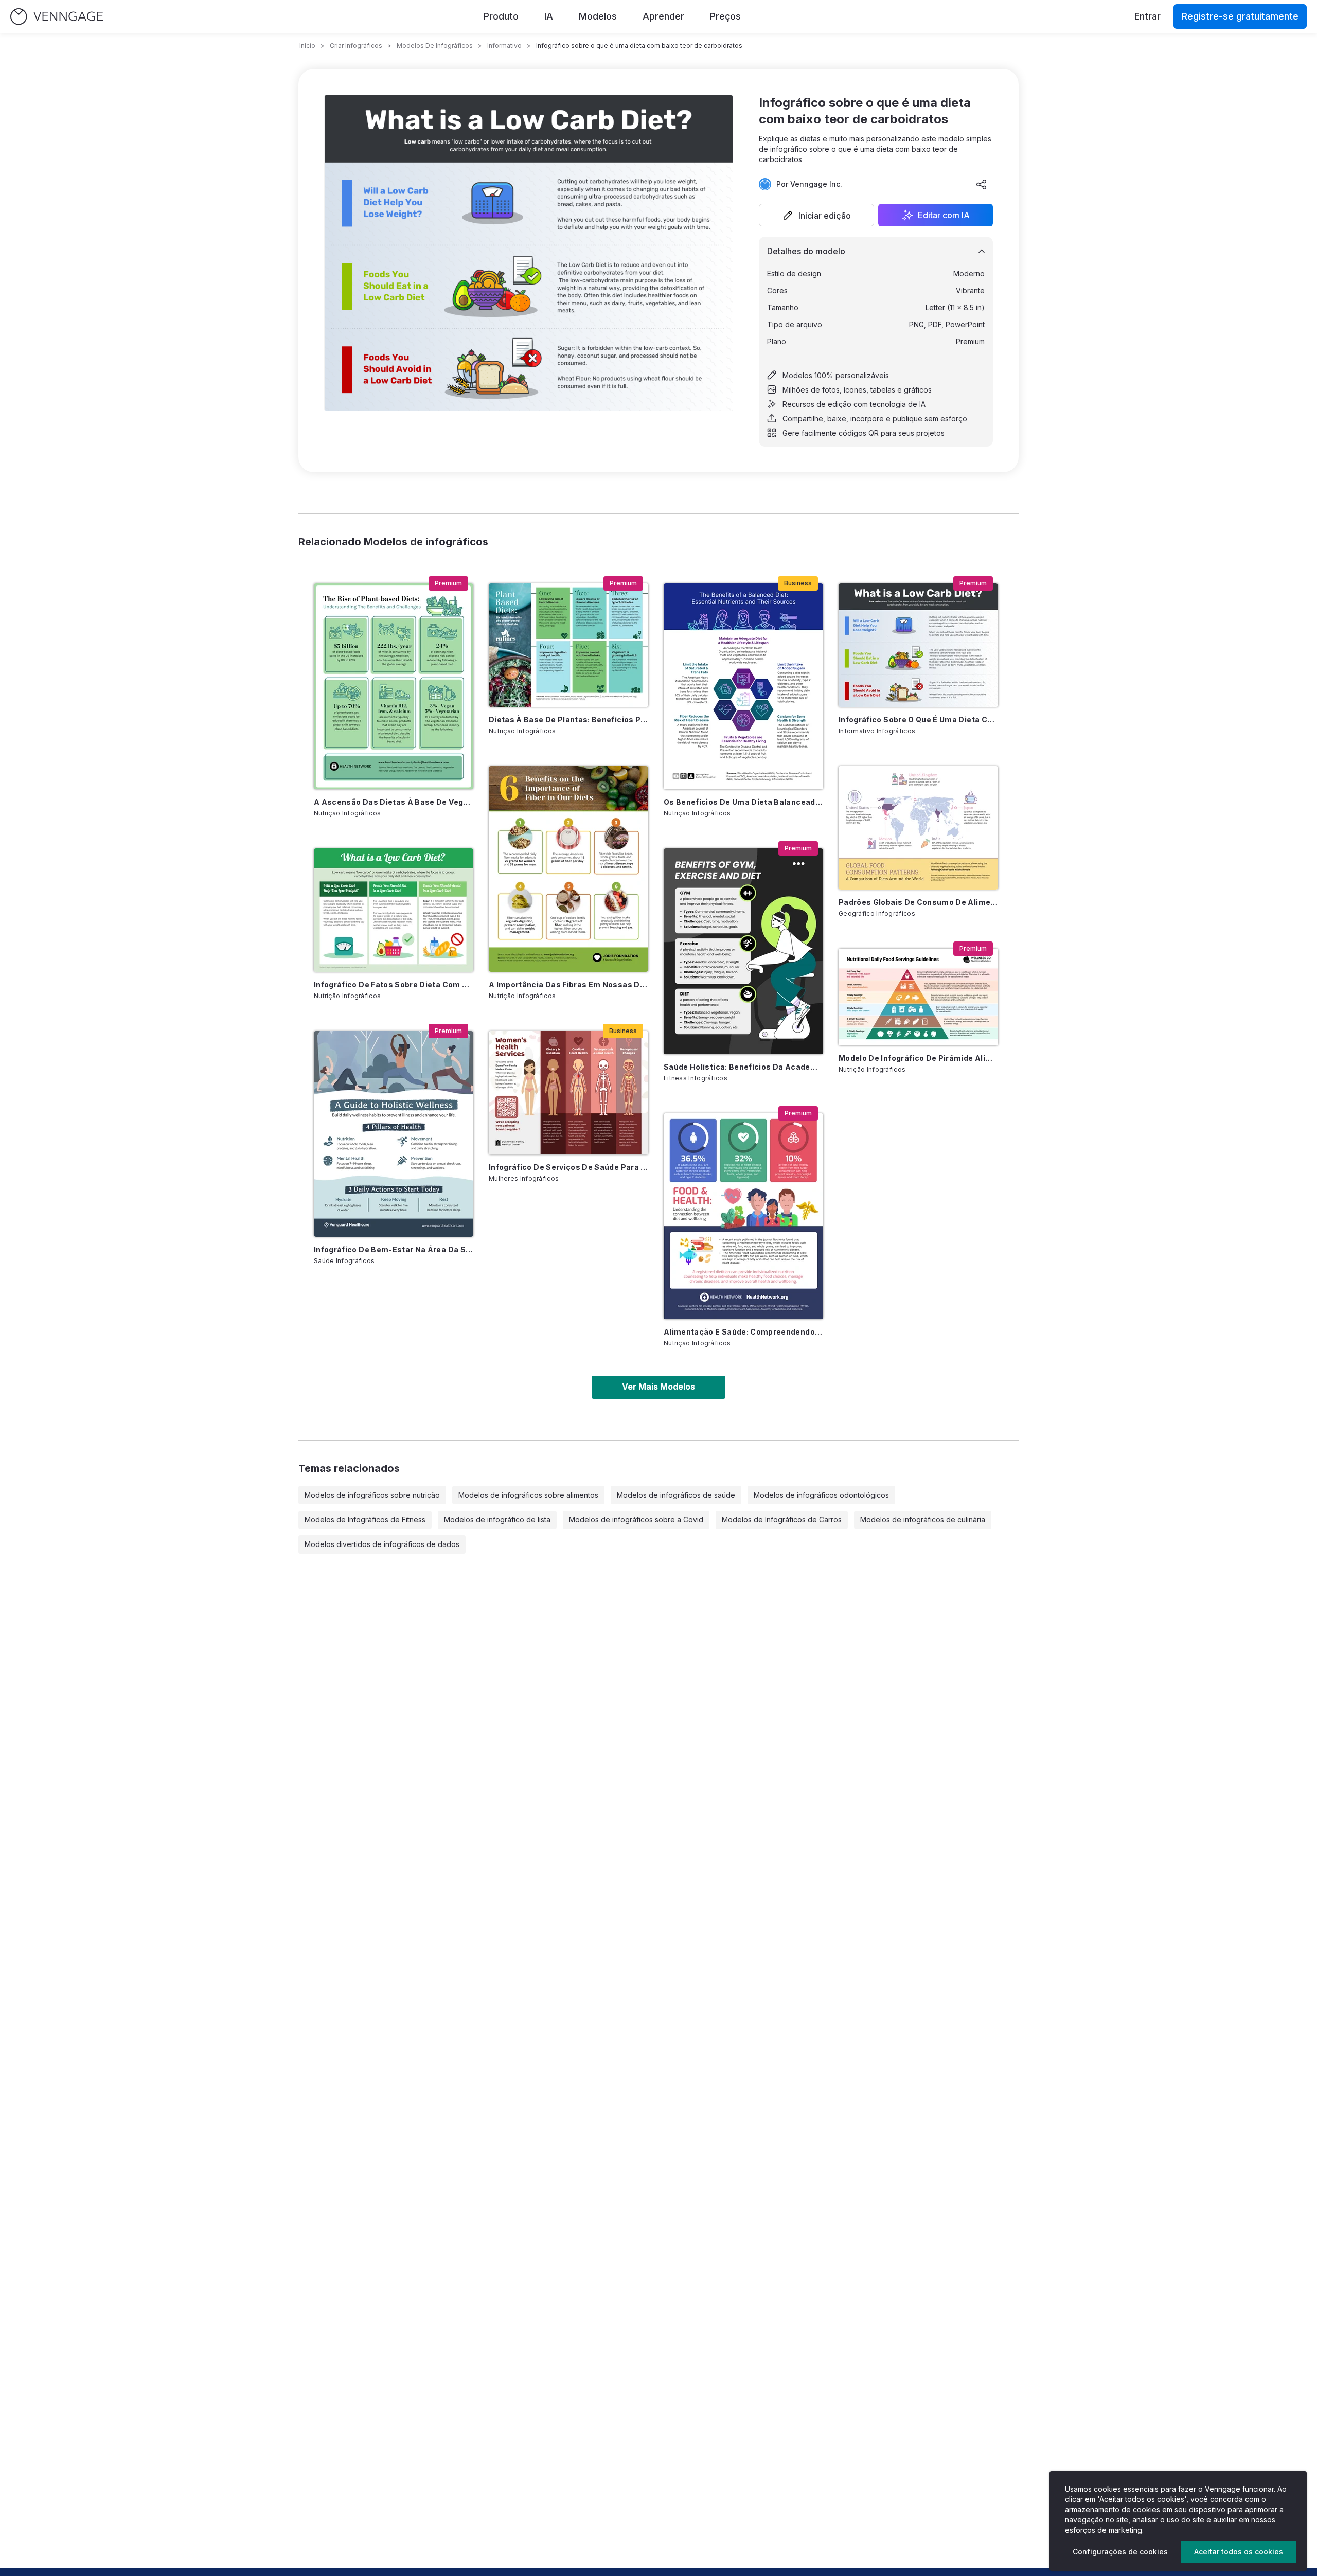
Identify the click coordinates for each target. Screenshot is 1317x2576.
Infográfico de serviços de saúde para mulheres (568, 1167)
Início (307, 46)
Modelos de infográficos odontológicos (821, 1495)
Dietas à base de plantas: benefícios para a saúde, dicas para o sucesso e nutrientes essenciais (568, 719)
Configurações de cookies (1120, 2552)
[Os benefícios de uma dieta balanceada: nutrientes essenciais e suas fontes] (743, 686)
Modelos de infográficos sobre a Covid (636, 1520)
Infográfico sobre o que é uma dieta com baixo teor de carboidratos (918, 719)
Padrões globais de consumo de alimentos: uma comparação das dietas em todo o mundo (918, 902)
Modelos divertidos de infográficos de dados (382, 1544)
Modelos (598, 16)
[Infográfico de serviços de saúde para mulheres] (568, 1093)
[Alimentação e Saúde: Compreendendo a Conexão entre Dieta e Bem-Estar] (743, 1216)
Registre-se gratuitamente (1240, 16)
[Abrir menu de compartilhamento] (982, 184)
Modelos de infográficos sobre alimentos (528, 1495)
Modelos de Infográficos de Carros (782, 1520)
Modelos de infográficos (435, 46)
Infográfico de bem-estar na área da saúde (394, 1249)
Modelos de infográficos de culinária (923, 1520)
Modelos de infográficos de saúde (676, 1495)
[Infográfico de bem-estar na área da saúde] (394, 1134)
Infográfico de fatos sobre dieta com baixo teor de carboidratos (394, 984)
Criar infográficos (356, 46)
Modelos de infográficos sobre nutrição (372, 1495)
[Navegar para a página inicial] (57, 17)
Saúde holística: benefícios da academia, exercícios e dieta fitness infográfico (743, 1067)
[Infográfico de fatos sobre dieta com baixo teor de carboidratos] (394, 910)
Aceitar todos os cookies (1239, 2552)
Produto (501, 16)
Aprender (663, 16)
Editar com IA (944, 215)
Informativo (504, 46)
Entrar (1147, 16)
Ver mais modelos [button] (658, 1387)
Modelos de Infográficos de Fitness (365, 1520)
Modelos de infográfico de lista (497, 1520)
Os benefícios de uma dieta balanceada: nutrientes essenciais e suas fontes (743, 802)
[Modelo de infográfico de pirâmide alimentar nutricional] (918, 997)
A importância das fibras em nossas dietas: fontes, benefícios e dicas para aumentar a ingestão (568, 984)
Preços (725, 16)
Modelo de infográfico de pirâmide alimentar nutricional (918, 1058)
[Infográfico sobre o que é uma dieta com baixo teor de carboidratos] (918, 645)
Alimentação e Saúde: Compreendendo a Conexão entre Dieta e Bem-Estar (743, 1332)
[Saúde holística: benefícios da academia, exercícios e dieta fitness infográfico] (743, 951)
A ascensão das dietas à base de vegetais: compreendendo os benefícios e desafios (394, 802)
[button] (816, 215)
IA (549, 16)
